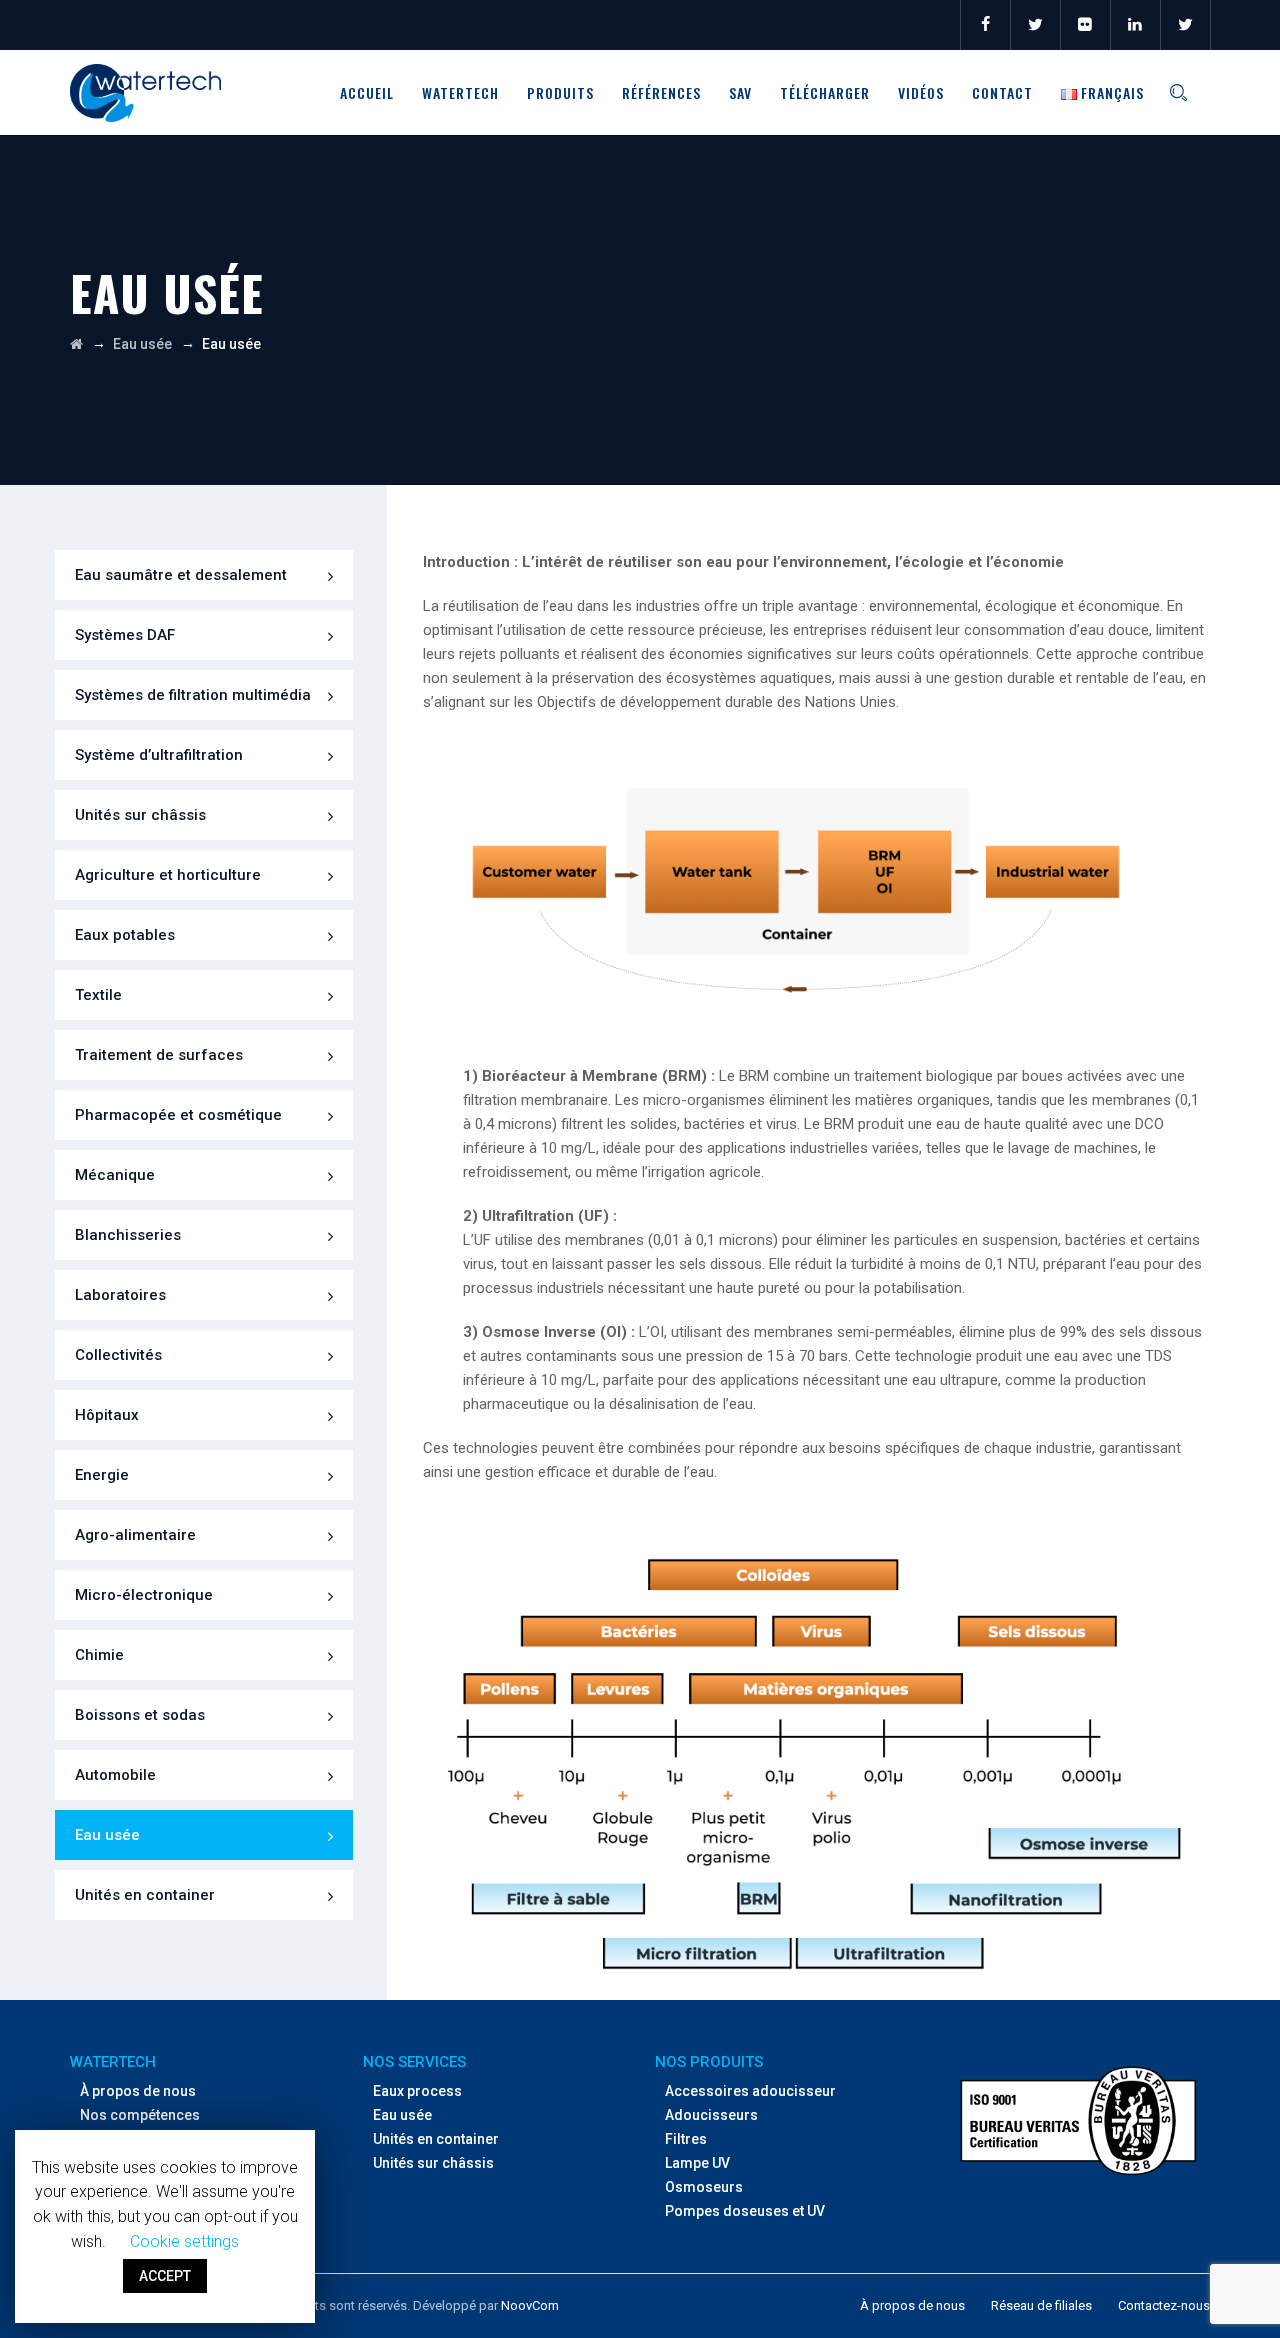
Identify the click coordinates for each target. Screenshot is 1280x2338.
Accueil (367, 92)
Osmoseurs (704, 2187)
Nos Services (414, 2062)
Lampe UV (697, 2163)
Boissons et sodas (140, 1715)
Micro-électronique (144, 1595)
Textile (98, 995)
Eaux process (417, 2091)
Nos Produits (709, 2062)
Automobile (115, 1775)
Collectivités (118, 1355)
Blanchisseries (128, 1235)
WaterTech (460, 92)
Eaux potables (125, 935)
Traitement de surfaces (159, 1055)
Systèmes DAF (125, 635)
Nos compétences (140, 2115)
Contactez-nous (1164, 2305)
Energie (102, 1475)
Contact (1002, 92)
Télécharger (825, 92)
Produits (560, 92)
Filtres (686, 2139)
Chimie (99, 1655)
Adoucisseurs (711, 2115)
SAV (740, 92)
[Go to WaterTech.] (76, 344)
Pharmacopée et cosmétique (178, 1115)
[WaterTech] (145, 92)
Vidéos (921, 92)
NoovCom (530, 2305)
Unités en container (145, 1895)
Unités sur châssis (140, 815)
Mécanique (115, 1175)
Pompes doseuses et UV (745, 2211)
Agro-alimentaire (135, 1535)
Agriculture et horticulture (168, 875)
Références (661, 92)
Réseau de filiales (1041, 2305)
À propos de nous (138, 2091)
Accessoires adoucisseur (750, 2091)
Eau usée (107, 1835)
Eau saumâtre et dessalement (181, 575)
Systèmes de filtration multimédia (193, 695)
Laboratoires (120, 1295)
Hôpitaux (107, 1415)
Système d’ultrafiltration (159, 755)
